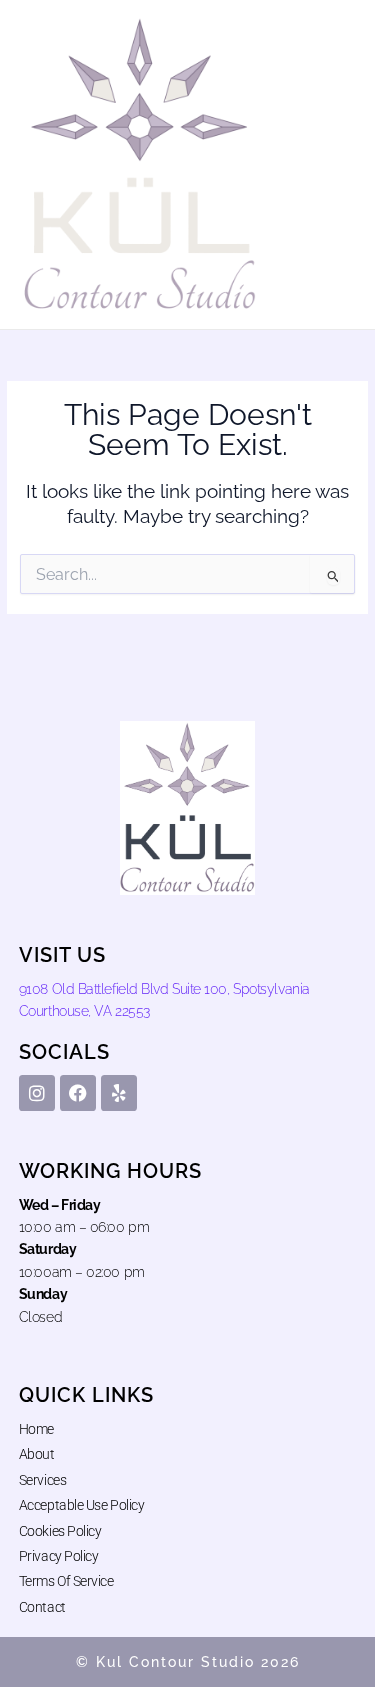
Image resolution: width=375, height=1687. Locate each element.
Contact (42, 1607)
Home (36, 1429)
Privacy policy (59, 1556)
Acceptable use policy (82, 1505)
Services (42, 1480)
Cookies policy (60, 1531)
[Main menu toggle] (335, 164)
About (37, 1454)
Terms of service (66, 1581)
